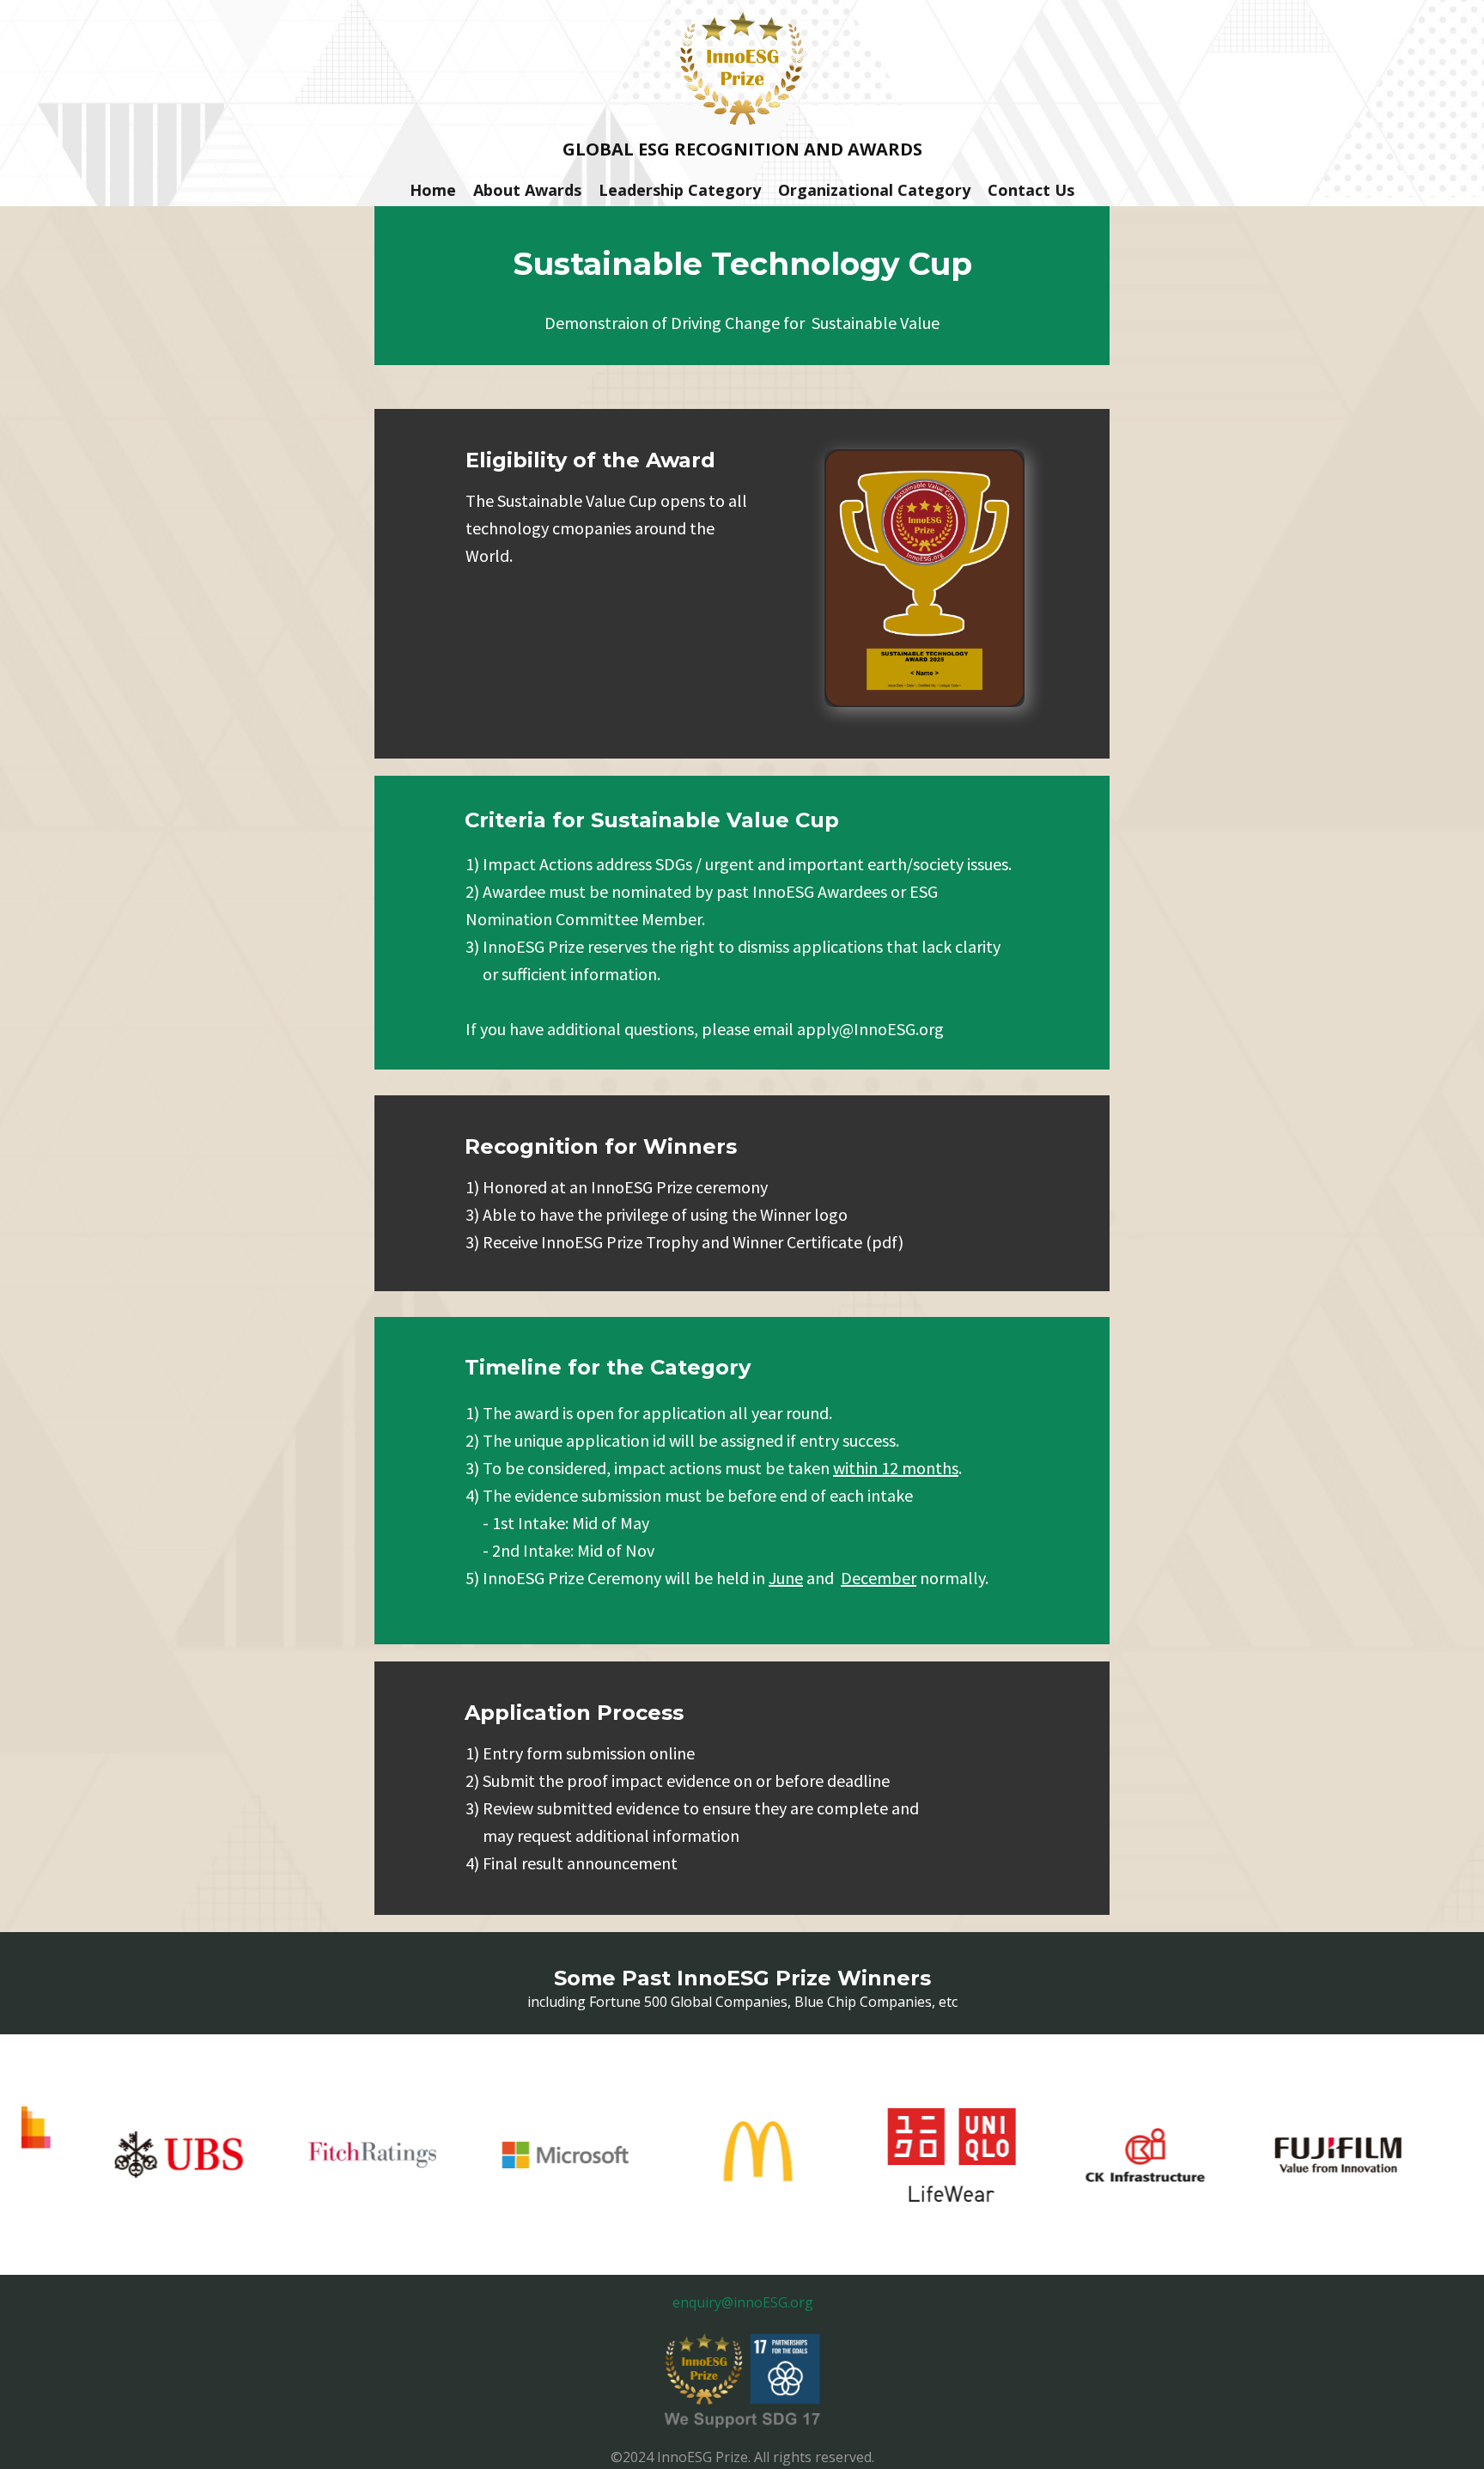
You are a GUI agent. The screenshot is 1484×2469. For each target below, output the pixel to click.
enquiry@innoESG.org (743, 2302)
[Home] (742, 68)
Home (433, 190)
